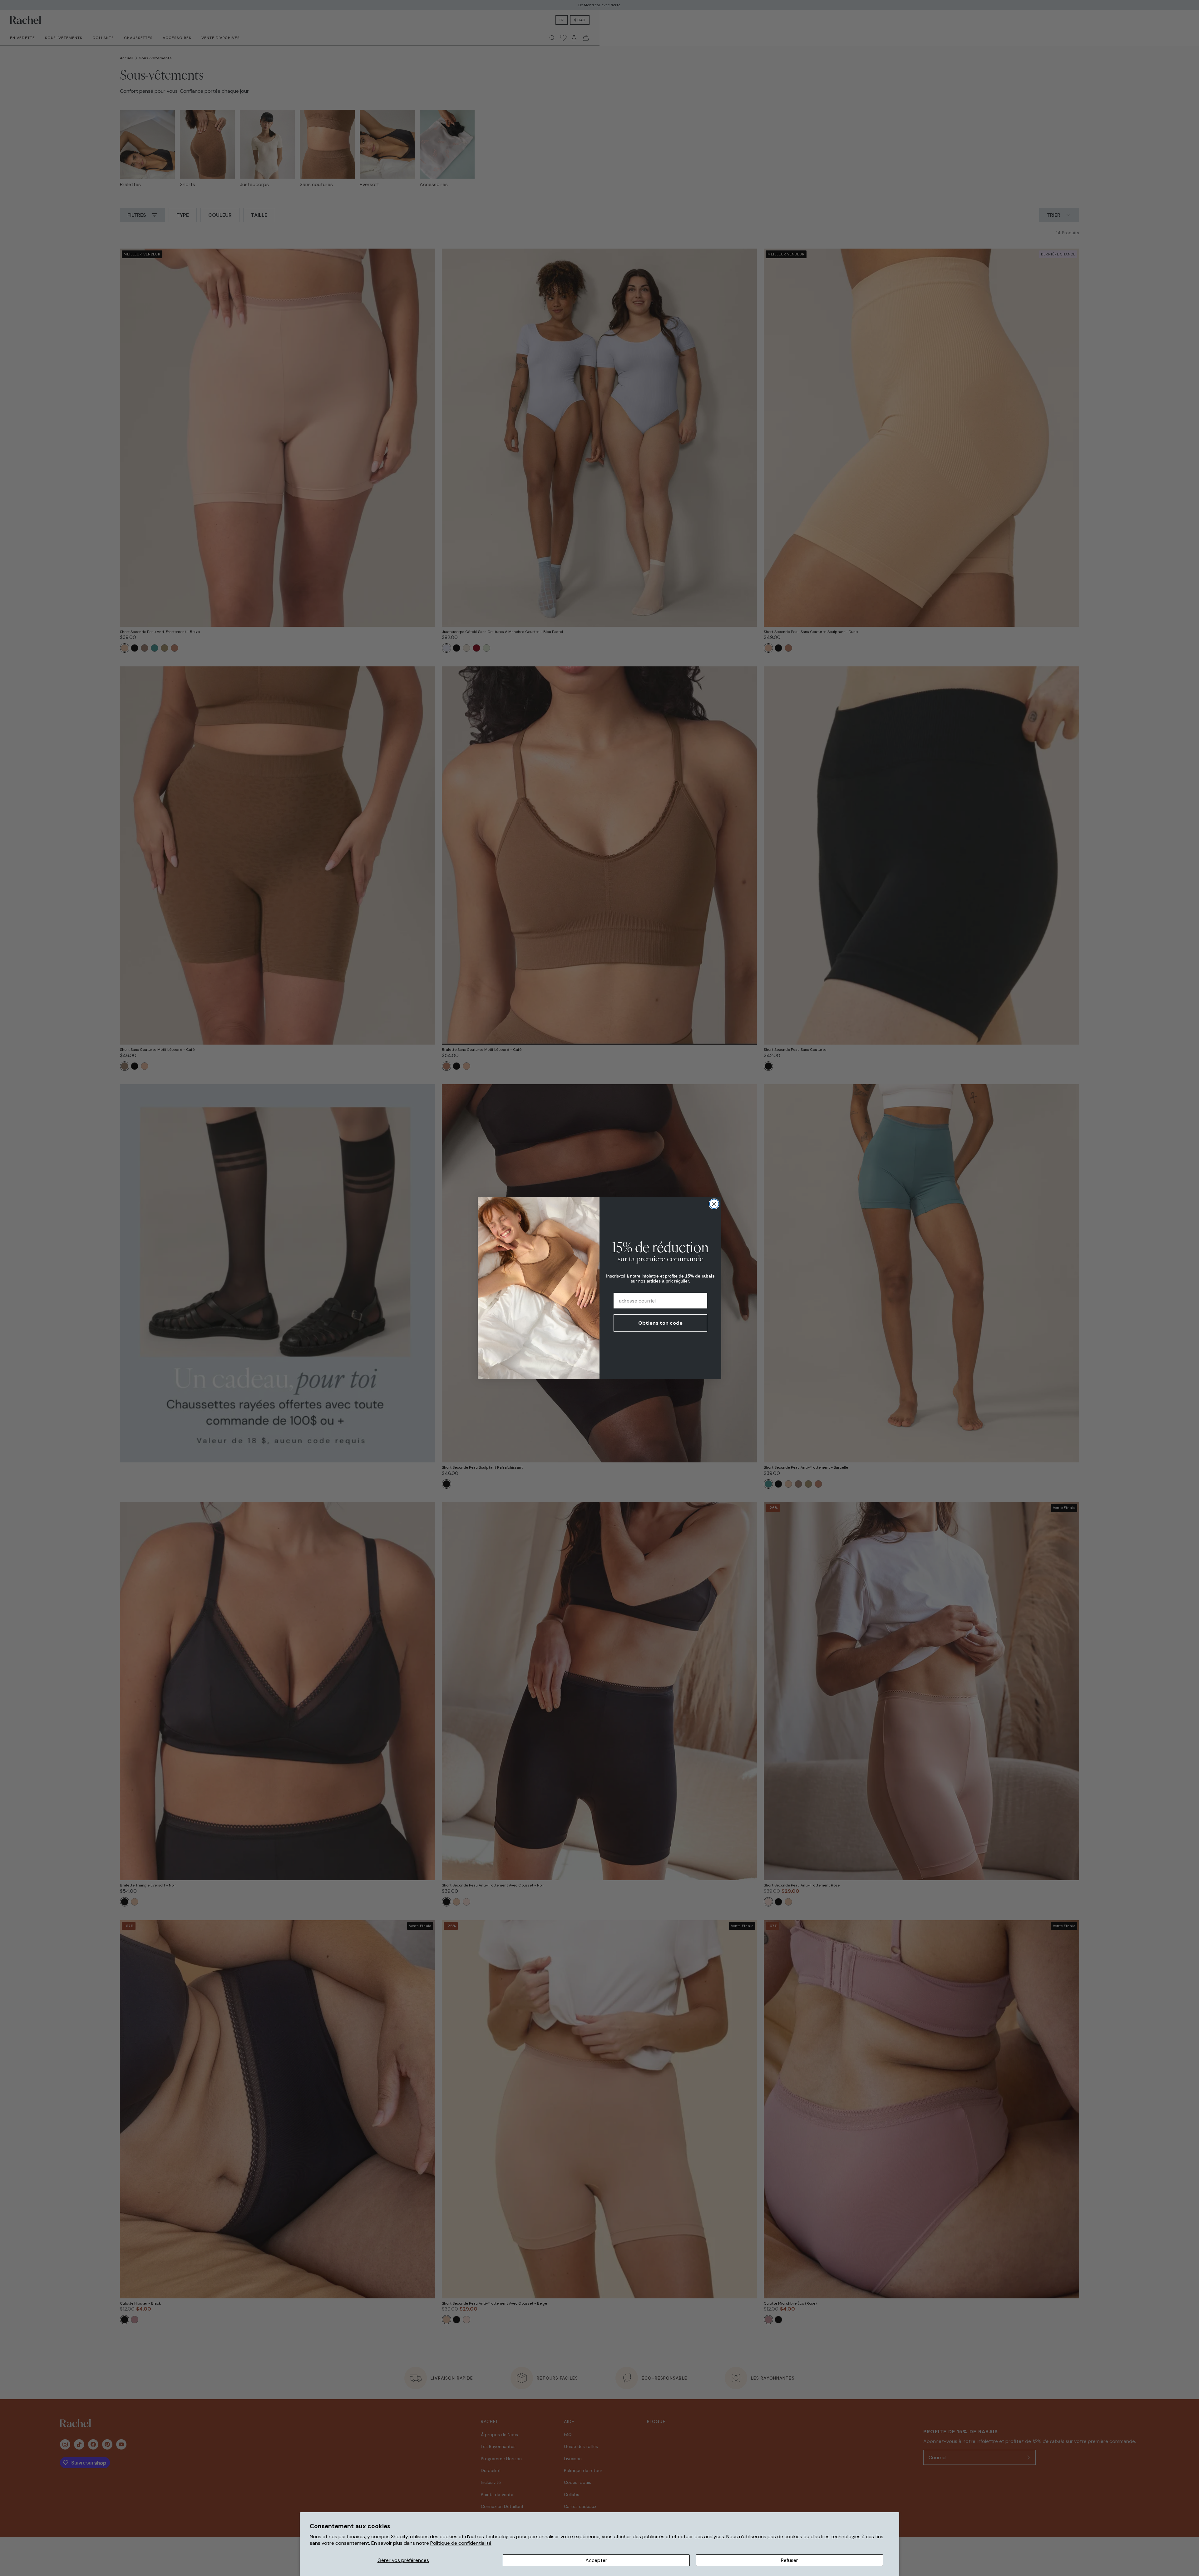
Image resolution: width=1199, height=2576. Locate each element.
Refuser (789, 2560)
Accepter (596, 2560)
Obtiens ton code (660, 1323)
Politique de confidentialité (461, 2543)
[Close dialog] (714, 1204)
